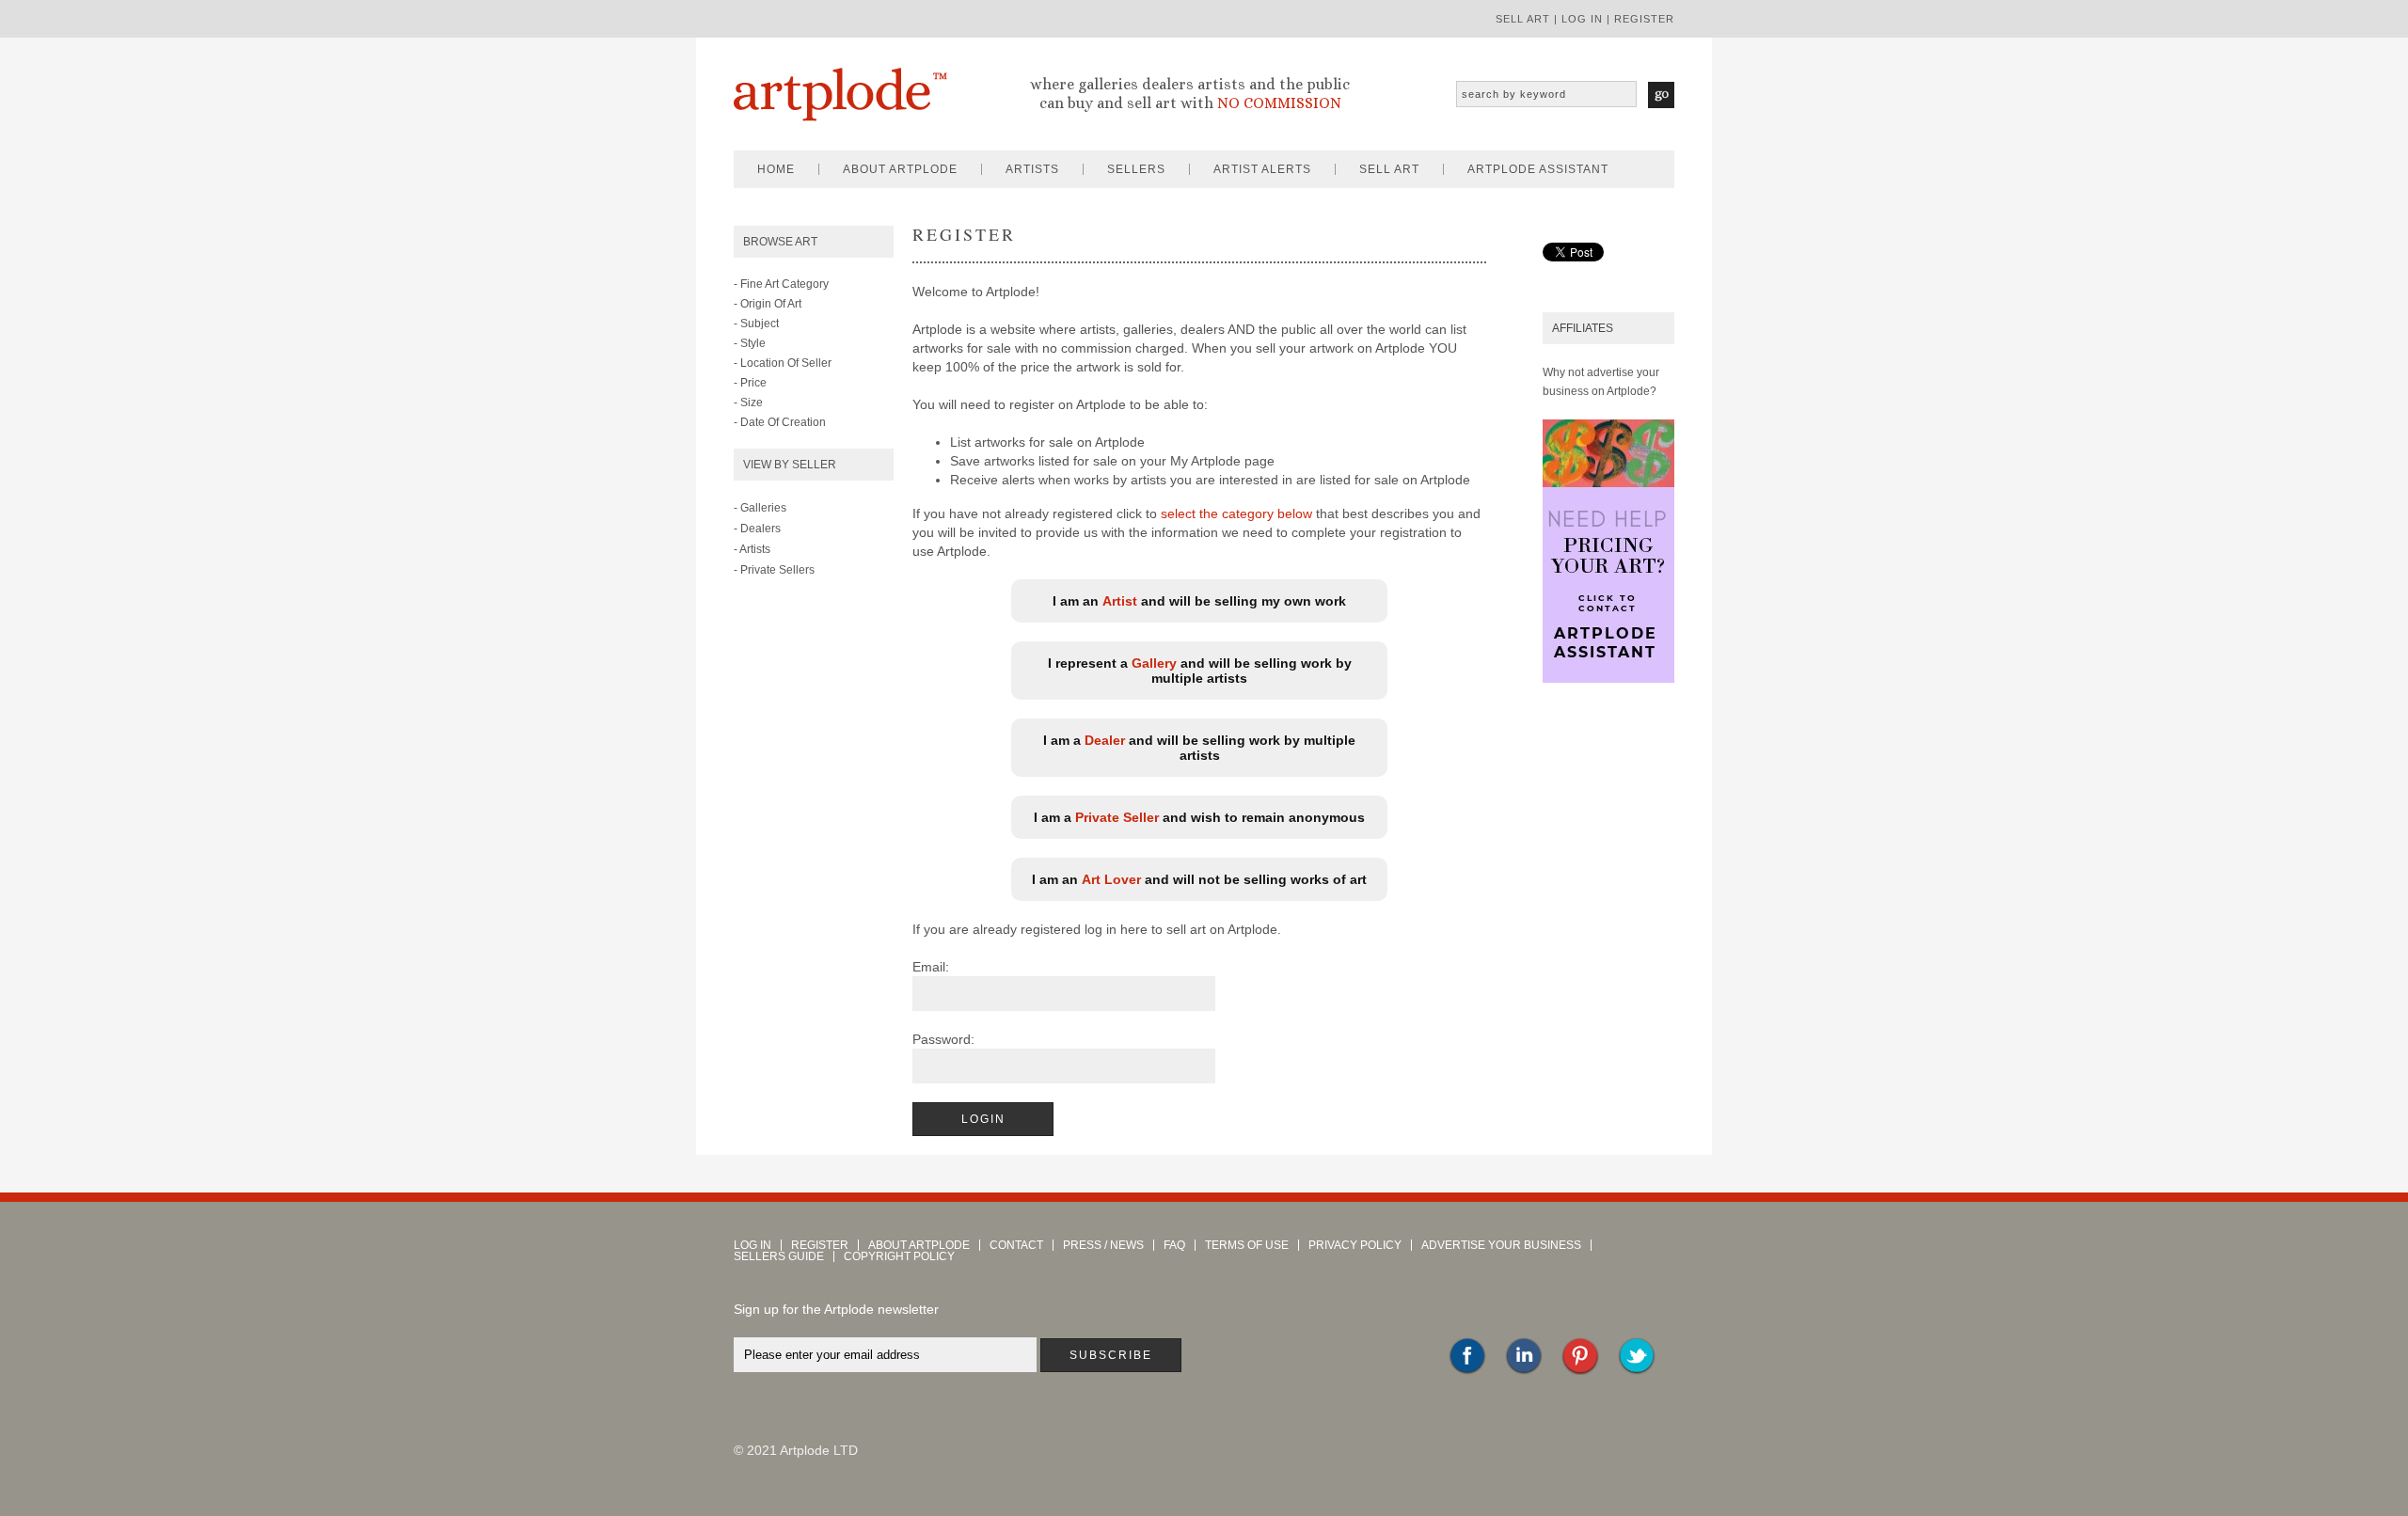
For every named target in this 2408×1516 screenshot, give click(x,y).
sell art (1523, 19)
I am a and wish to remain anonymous (1199, 817)
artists (1032, 169)
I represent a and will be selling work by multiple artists (1200, 671)
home (776, 169)
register (1644, 19)
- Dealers (757, 529)
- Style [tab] (750, 343)
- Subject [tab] (756, 324)
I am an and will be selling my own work (1199, 601)
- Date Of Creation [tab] (780, 422)
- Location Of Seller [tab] (783, 363)
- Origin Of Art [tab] (768, 304)
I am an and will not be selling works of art (1199, 879)
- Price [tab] (750, 383)
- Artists (752, 549)
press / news (1103, 1245)
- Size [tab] (748, 403)
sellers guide (779, 1256)
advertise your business (1501, 1245)
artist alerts (1262, 169)
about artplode (900, 169)
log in (1582, 19)
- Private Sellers (774, 570)
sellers (1136, 169)
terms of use (1247, 1245)
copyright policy (899, 1256)
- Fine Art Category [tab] (781, 284)
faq (1174, 1245)
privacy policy (1355, 1245)
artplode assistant (1538, 169)
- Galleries (760, 508)
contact (1016, 1245)
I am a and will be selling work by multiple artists (1199, 748)
